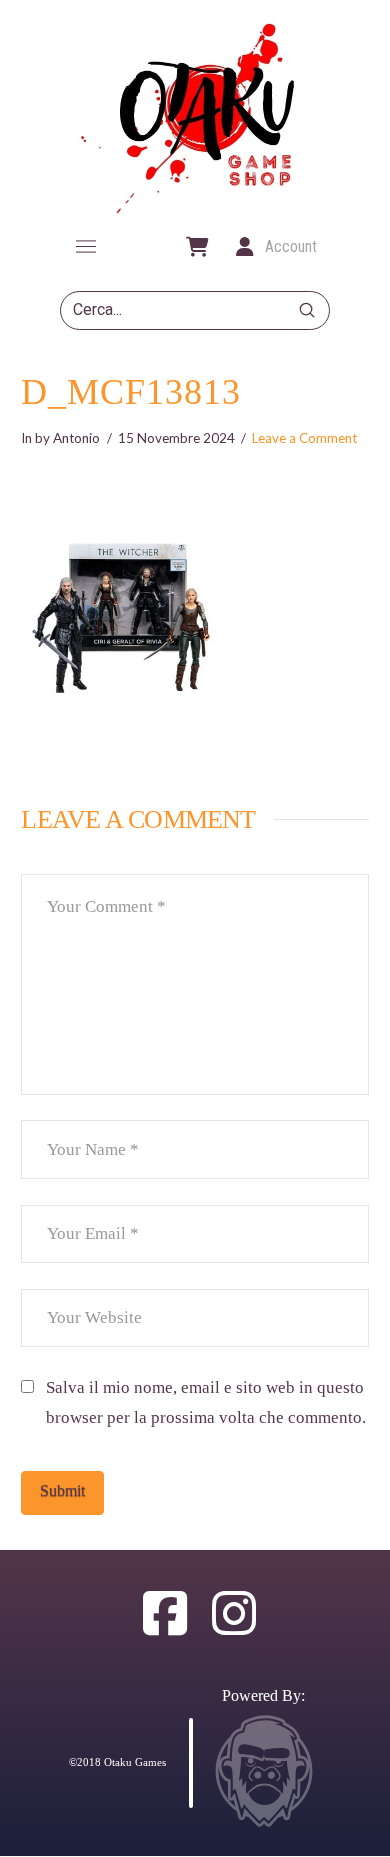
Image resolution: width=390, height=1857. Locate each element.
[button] (86, 247)
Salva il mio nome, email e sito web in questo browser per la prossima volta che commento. (206, 1403)
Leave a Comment (304, 438)
